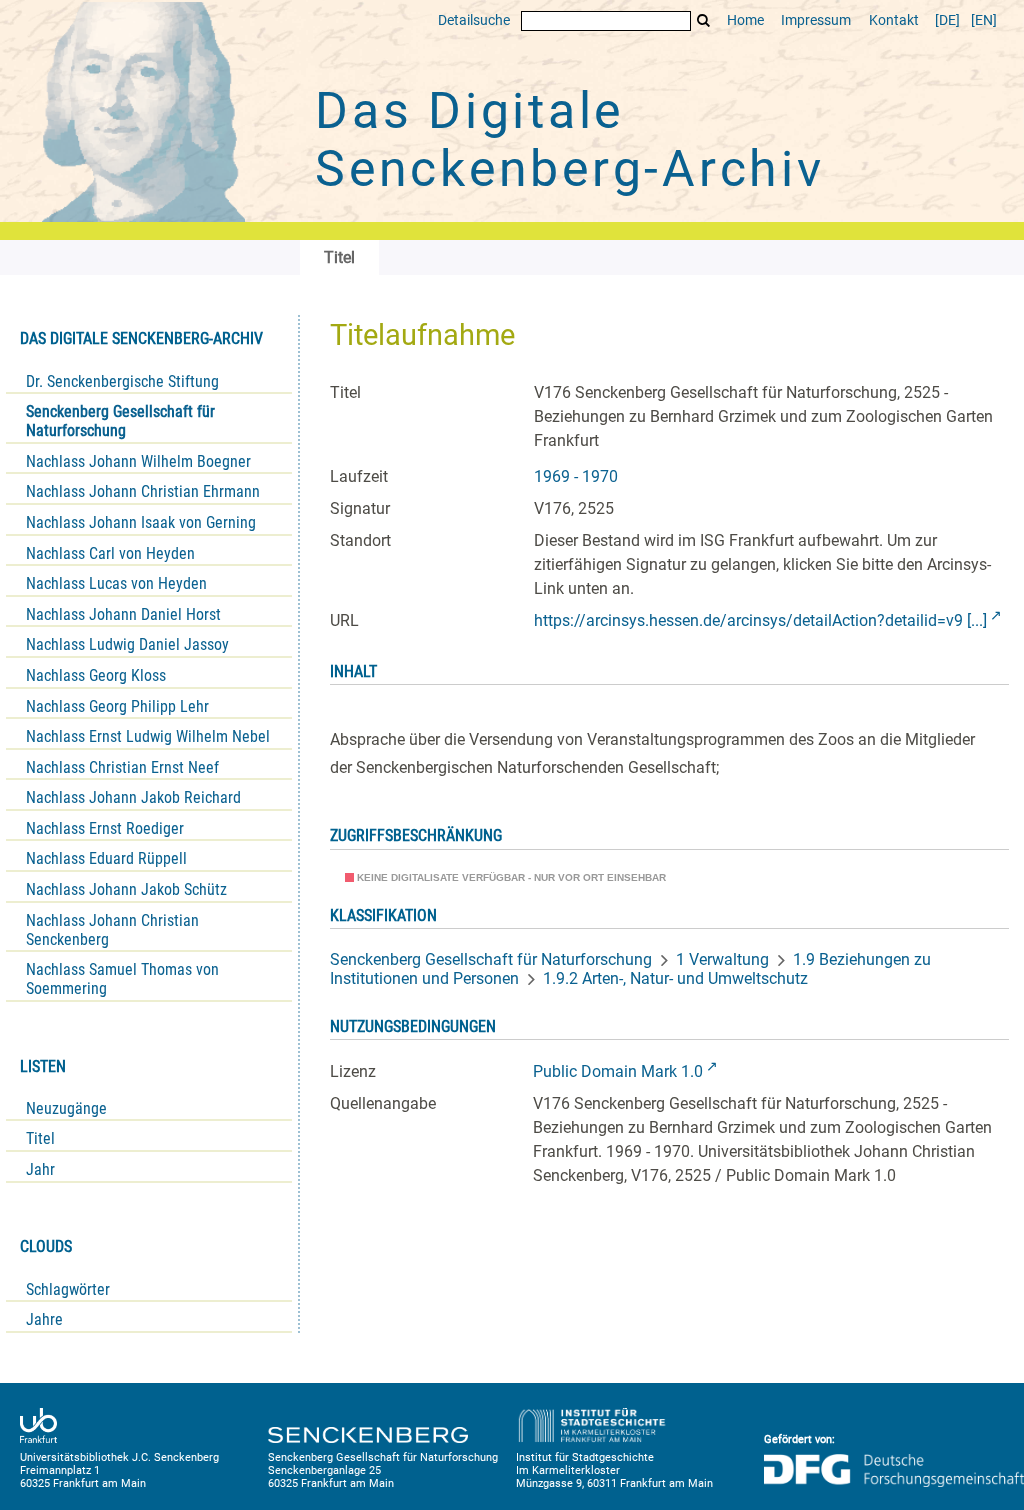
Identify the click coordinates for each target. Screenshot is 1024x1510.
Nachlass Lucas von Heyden (116, 583)
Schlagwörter (68, 1289)
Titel (40, 1138)
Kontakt (894, 20)
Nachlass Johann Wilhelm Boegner (138, 461)
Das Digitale (570, 140)
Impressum (816, 20)
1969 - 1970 (576, 476)
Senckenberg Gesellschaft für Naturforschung (120, 421)
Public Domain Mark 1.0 (618, 1071)
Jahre (44, 1319)
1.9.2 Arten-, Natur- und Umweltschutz (675, 978)
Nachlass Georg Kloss (96, 675)
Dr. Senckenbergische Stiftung (122, 381)
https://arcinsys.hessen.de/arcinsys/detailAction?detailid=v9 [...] (760, 620)
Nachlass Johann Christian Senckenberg (112, 930)
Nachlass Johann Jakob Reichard (133, 797)
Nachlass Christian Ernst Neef (122, 767)
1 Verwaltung (722, 959)
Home (745, 20)
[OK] (704, 20)
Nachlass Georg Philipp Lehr (117, 706)
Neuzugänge (66, 1108)
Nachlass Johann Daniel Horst (123, 614)
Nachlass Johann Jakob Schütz (126, 889)
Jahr (40, 1169)
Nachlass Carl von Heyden (110, 553)
